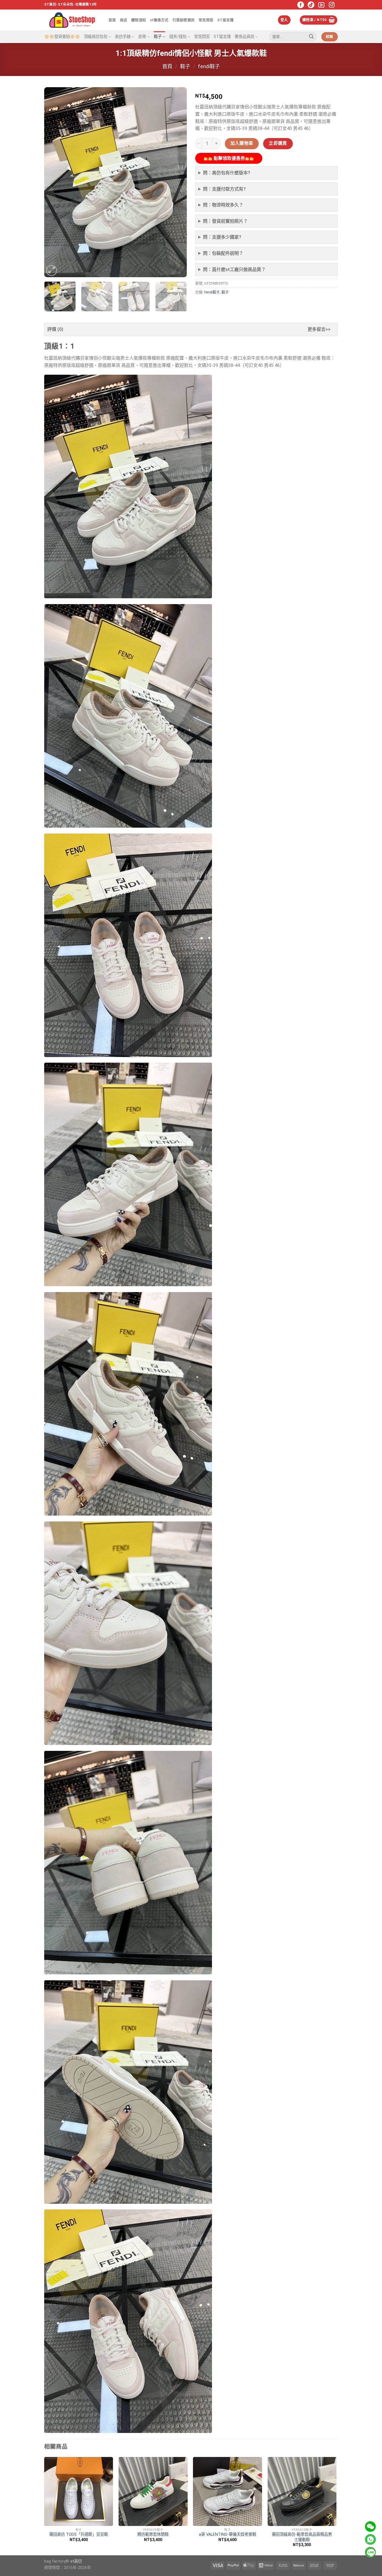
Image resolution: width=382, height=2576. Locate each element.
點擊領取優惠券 (229, 158)
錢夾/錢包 (178, 37)
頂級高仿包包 (96, 37)
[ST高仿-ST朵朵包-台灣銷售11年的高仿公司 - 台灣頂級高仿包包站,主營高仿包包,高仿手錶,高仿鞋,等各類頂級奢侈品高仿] (72, 20)
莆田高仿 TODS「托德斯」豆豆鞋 (79, 2535)
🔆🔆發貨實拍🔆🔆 (62, 37)
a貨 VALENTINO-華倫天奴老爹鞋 (227, 2535)
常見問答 (206, 20)
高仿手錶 (123, 37)
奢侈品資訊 (244, 37)
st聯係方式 (159, 20)
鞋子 (158, 37)
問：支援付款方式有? (224, 189)
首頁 (112, 20)
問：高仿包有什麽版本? (227, 173)
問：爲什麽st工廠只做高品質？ (234, 270)
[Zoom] (52, 271)
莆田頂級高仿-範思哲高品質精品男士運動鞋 (302, 2537)
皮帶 (142, 37)
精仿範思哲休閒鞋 (153, 2535)
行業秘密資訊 (184, 20)
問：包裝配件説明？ (223, 253)
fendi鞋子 (209, 66)
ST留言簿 (225, 20)
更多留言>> (319, 329)
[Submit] (311, 37)
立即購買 (278, 143)
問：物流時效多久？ (223, 205)
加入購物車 (242, 143)
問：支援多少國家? (222, 237)
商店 (124, 20)
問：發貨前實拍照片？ (225, 221)
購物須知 (139, 20)
